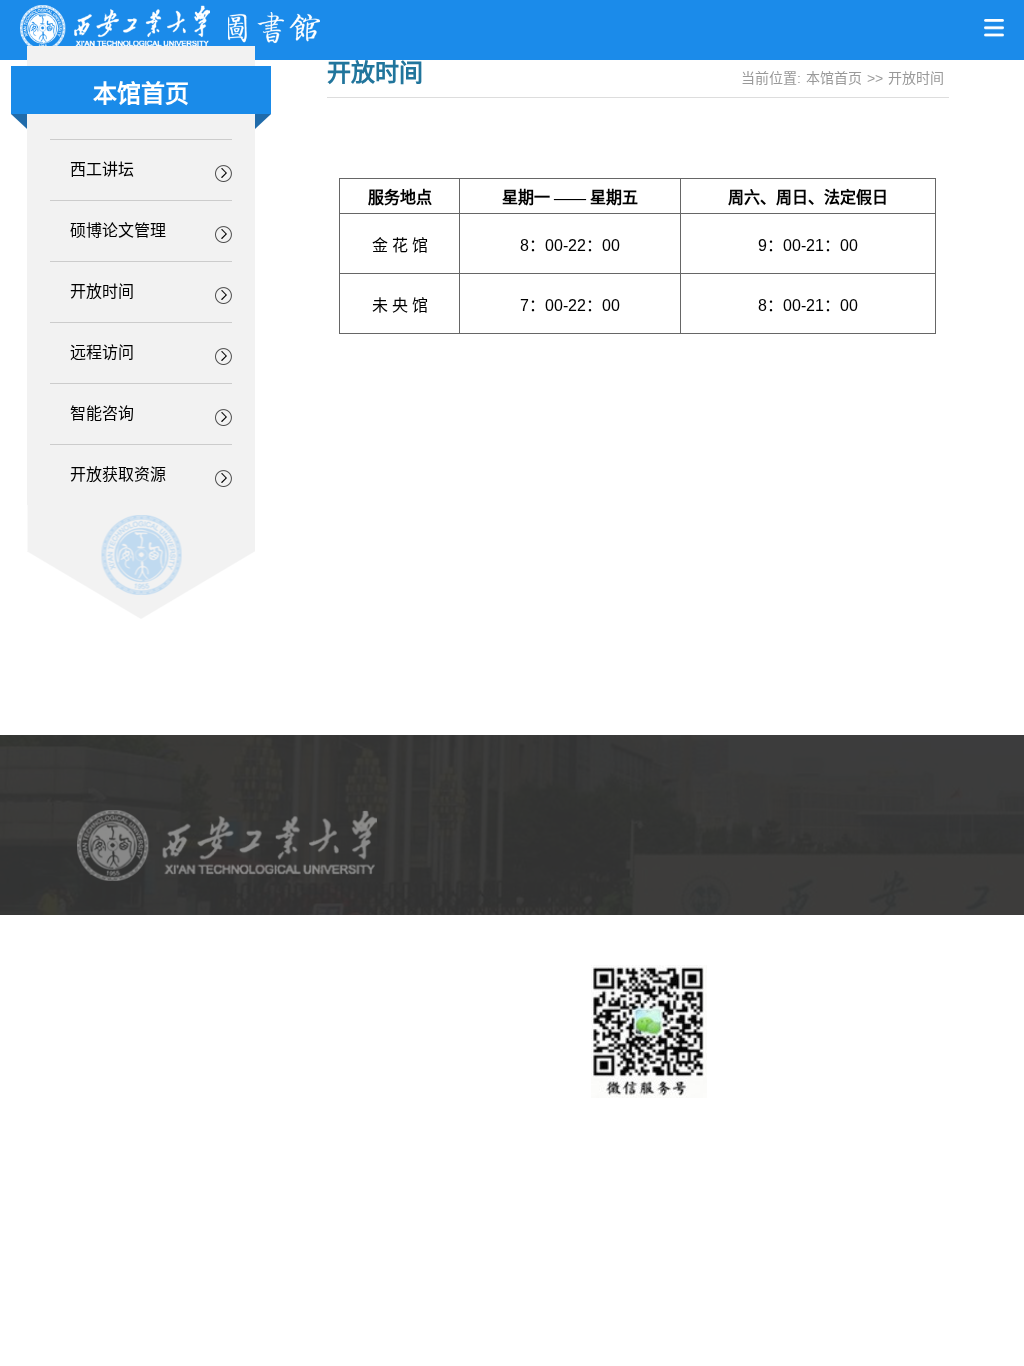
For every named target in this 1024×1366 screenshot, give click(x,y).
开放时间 (102, 291)
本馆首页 (834, 78)
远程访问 (102, 352)
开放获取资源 (118, 474)
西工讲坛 (102, 169)
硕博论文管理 (118, 230)
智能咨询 (102, 413)
